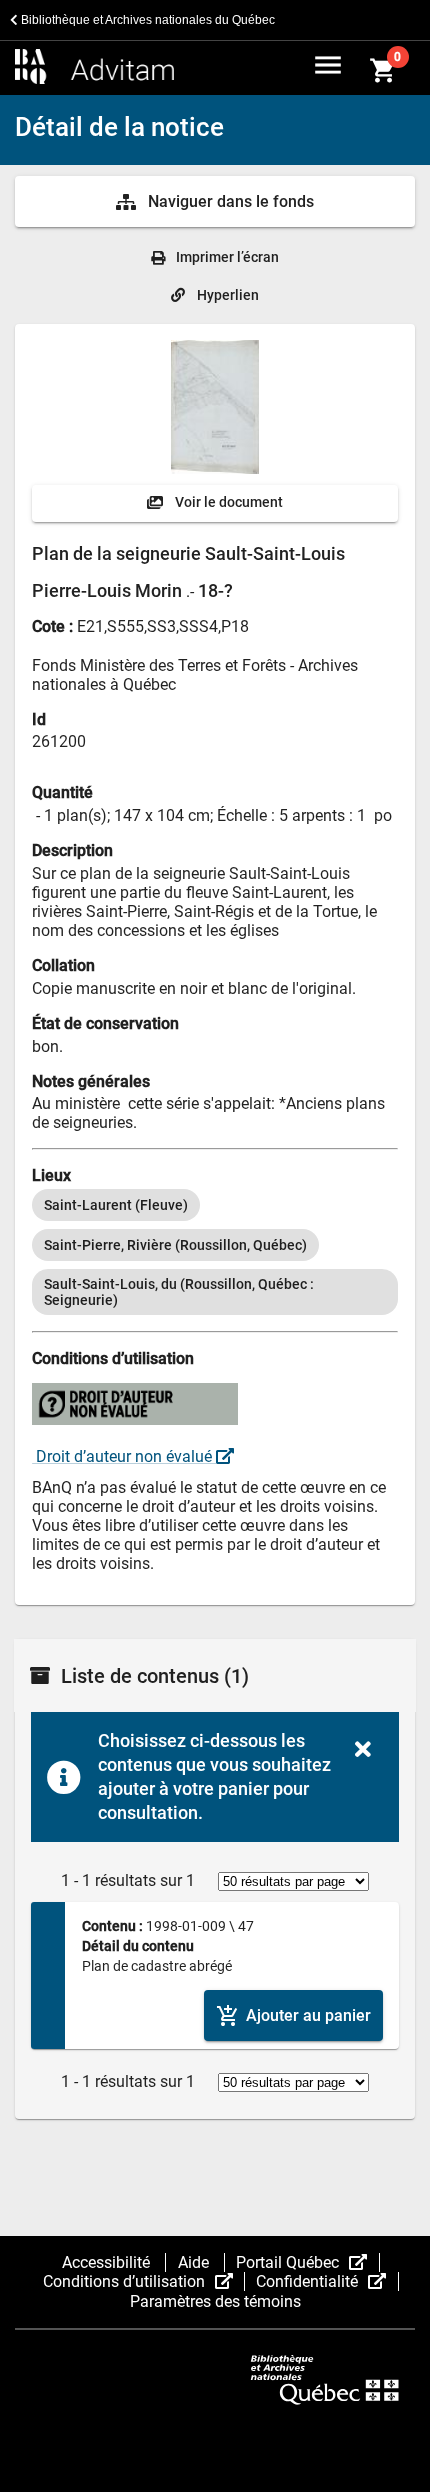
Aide (195, 2262)
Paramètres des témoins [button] (215, 2301)
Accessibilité (108, 2262)
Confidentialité (327, 2281)
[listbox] (215, 1252)
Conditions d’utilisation (144, 2281)
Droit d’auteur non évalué (124, 1456)
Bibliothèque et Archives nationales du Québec (146, 20)
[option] (116, 1205)
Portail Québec (307, 2262)
